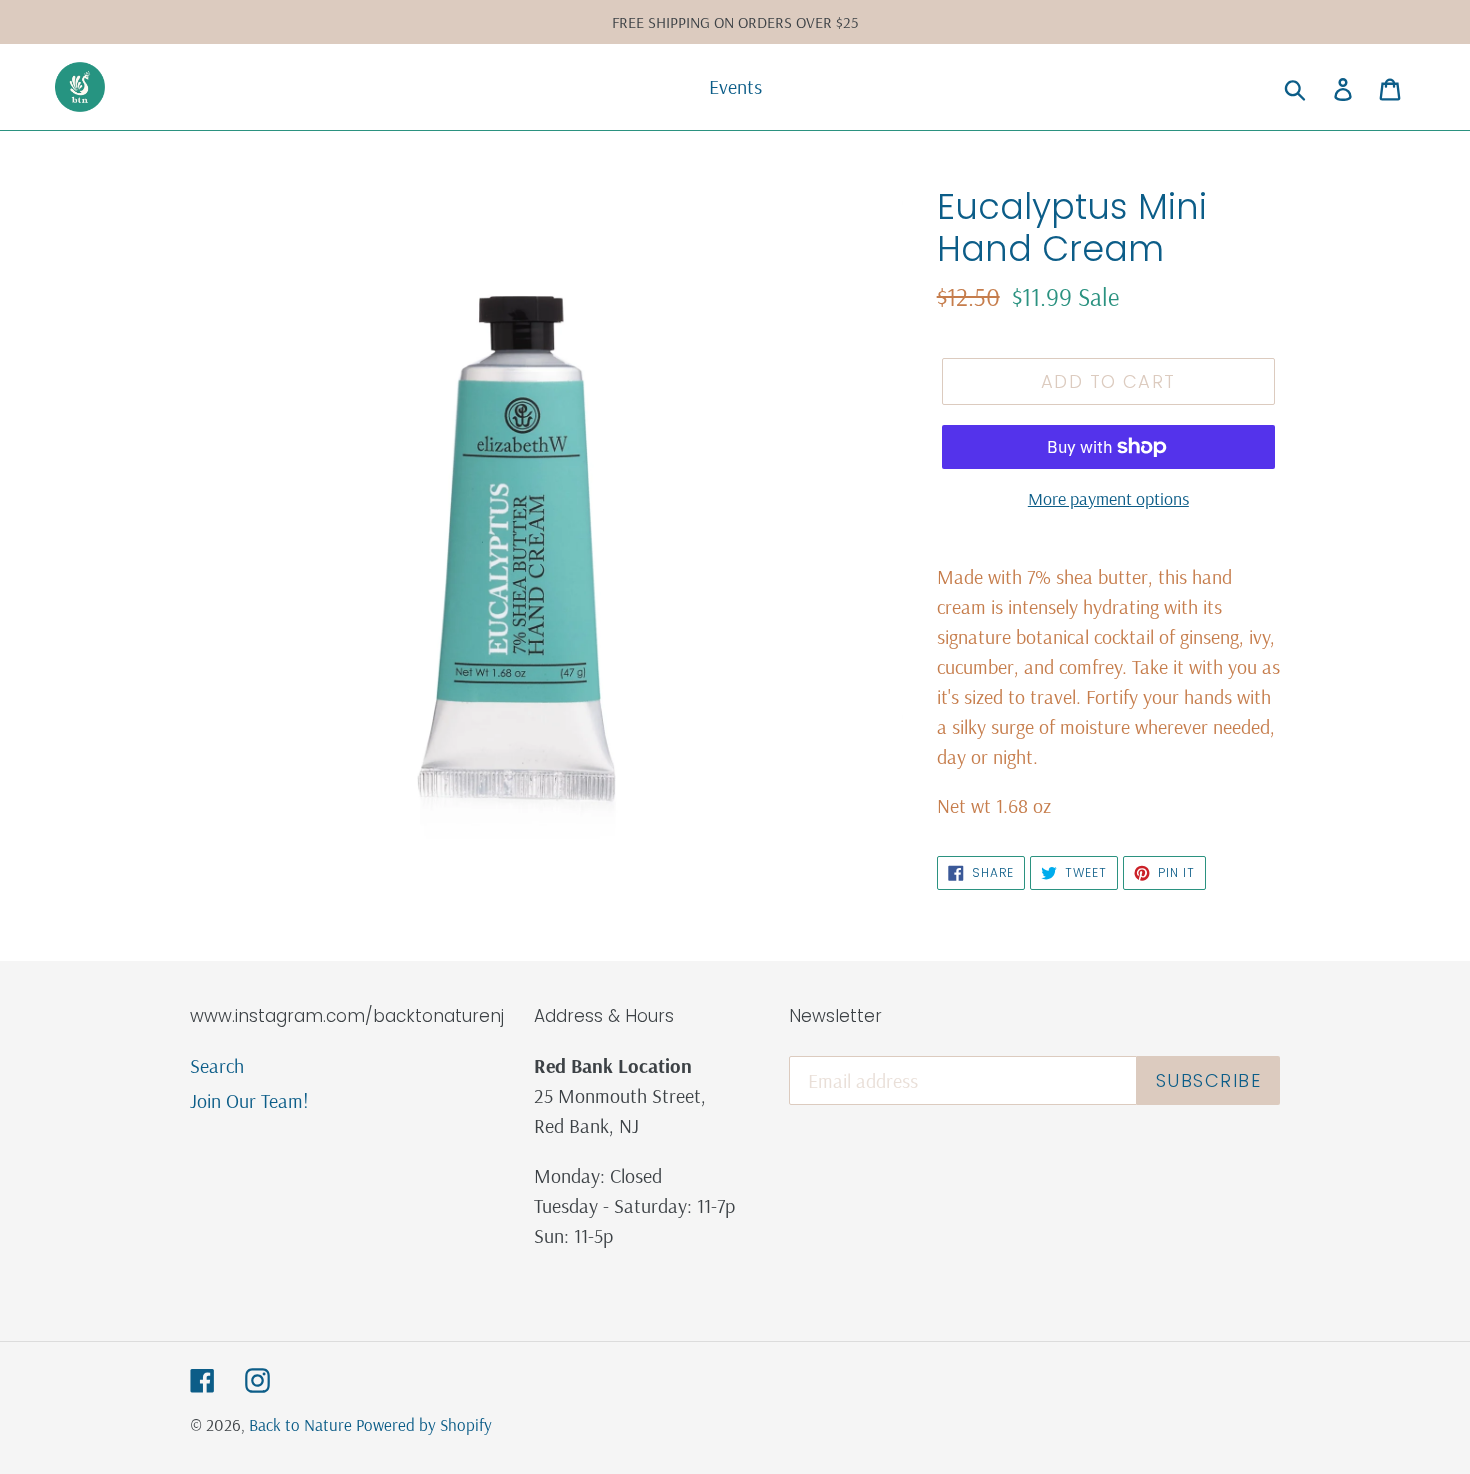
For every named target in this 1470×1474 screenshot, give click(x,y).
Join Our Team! (249, 1100)
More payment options (1108, 498)
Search (217, 1065)
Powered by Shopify (424, 1424)
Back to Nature (302, 1424)
